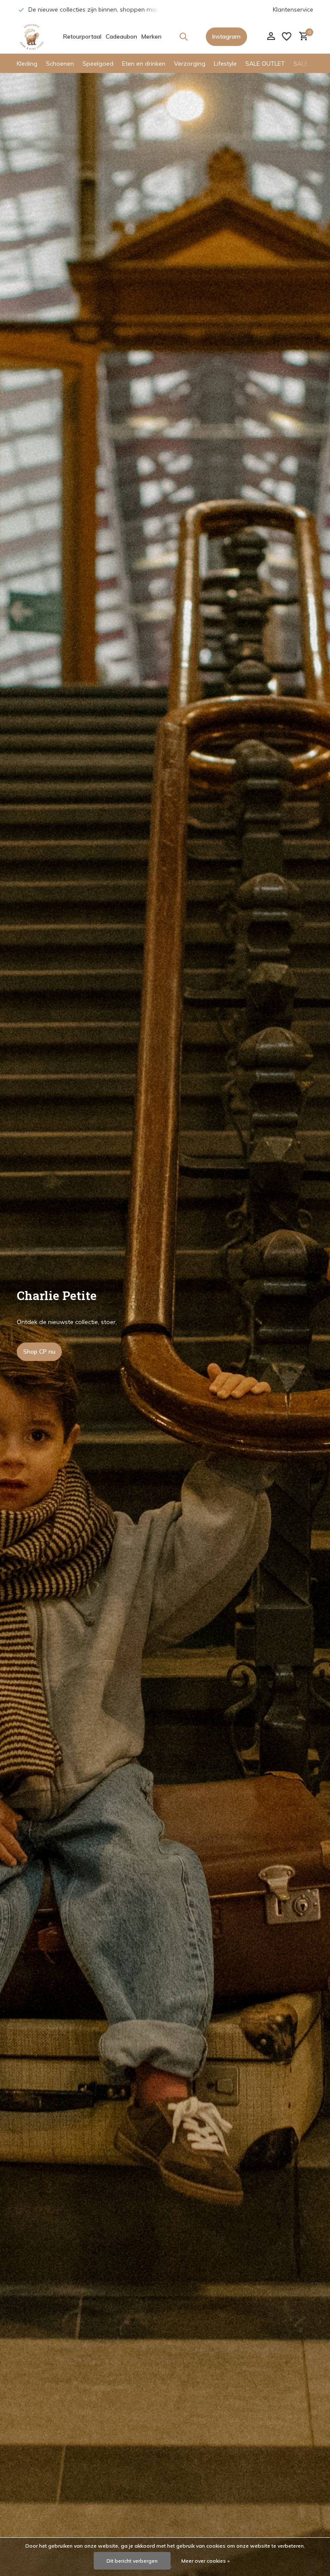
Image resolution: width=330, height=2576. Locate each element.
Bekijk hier (37, 1352)
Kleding (27, 64)
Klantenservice (293, 9)
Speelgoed (98, 64)
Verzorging (190, 64)
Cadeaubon (121, 36)
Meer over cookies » (206, 2561)
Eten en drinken (144, 64)
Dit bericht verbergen (132, 2561)
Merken (151, 36)
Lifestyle (225, 64)
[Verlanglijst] (287, 36)
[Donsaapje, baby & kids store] (32, 36)
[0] (301, 37)
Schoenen (60, 64)
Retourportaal (82, 36)
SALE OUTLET (265, 64)
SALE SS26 (309, 64)
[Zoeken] (183, 36)
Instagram (226, 36)
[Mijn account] (271, 37)
